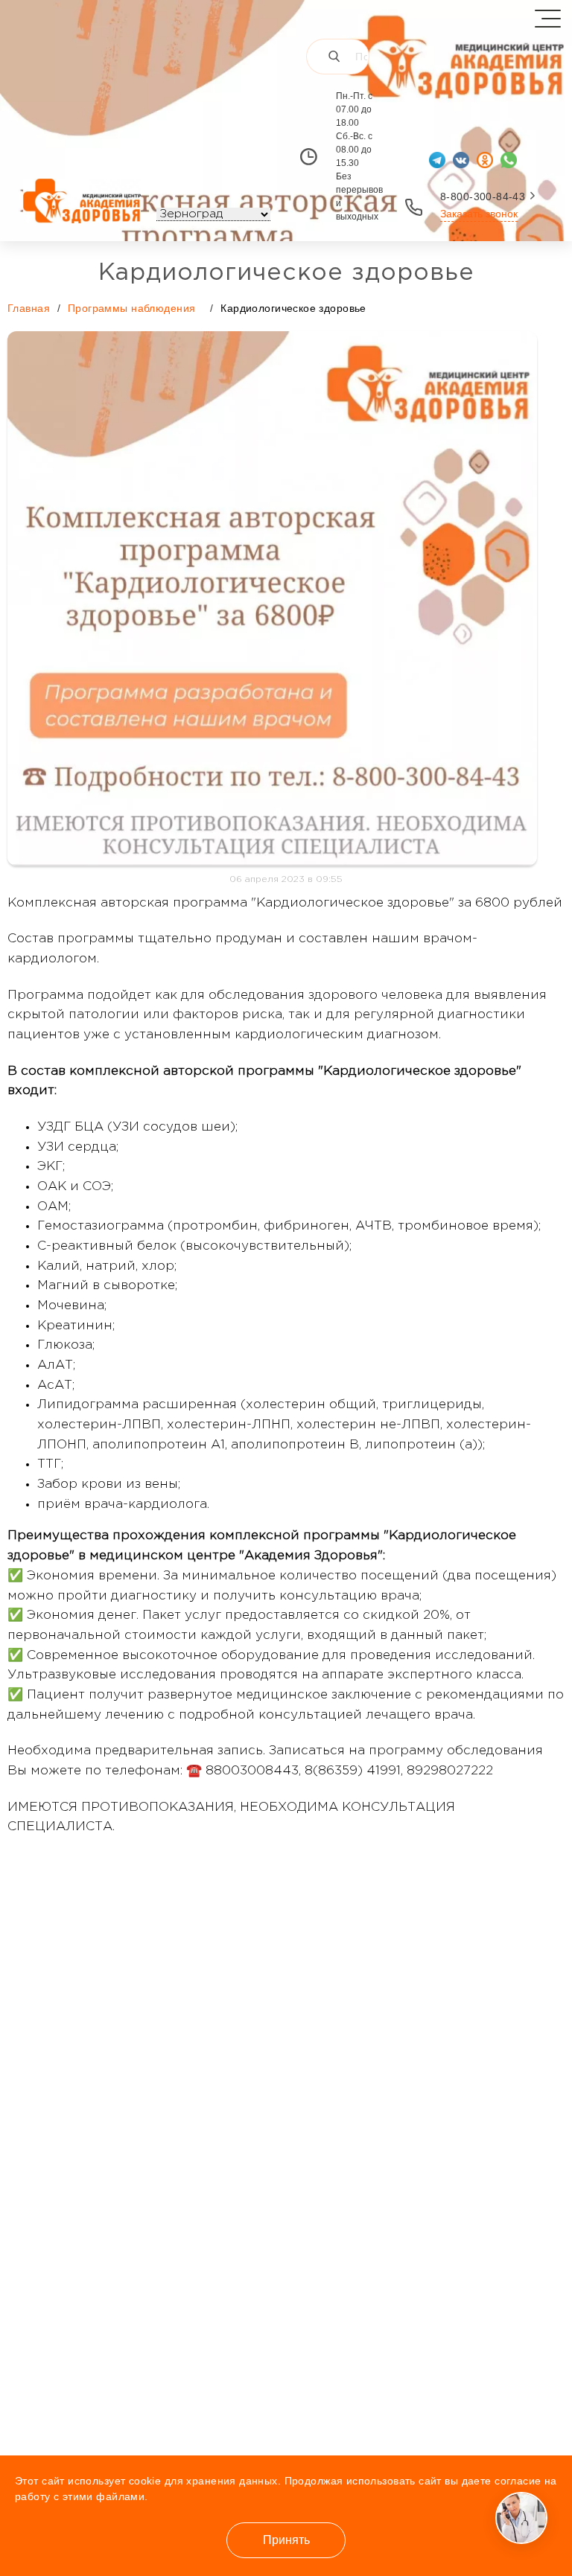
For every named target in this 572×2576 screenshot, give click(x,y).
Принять (286, 2540)
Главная (29, 308)
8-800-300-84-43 (483, 196)
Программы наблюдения (131, 308)
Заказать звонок (479, 214)
